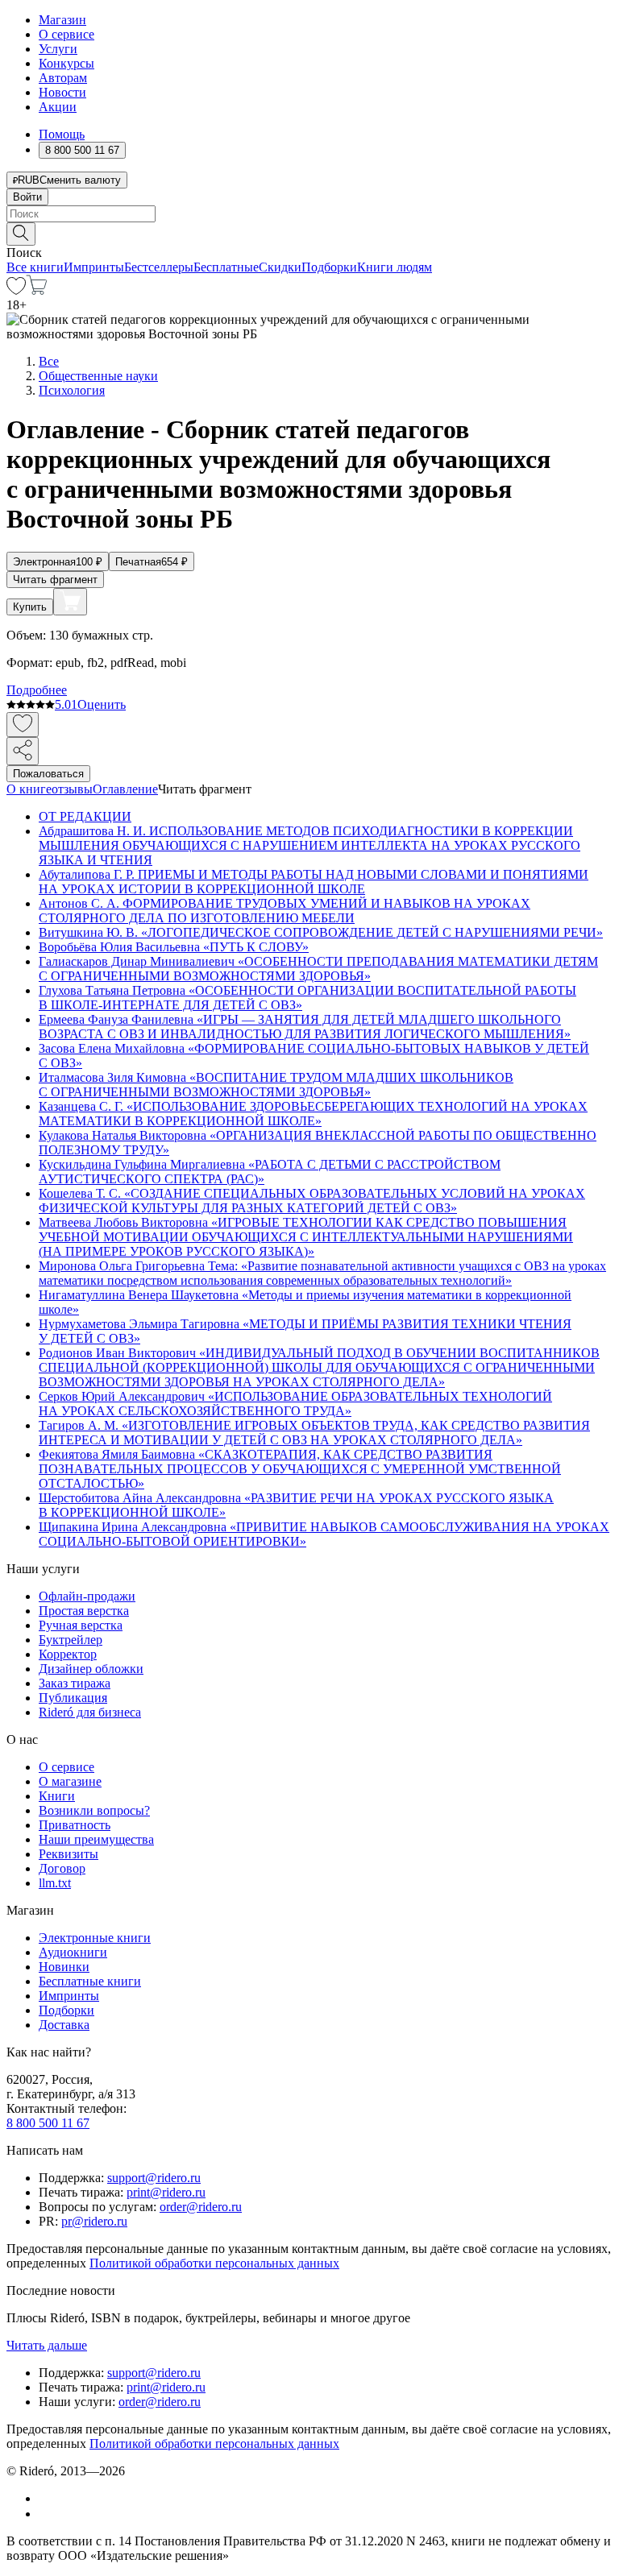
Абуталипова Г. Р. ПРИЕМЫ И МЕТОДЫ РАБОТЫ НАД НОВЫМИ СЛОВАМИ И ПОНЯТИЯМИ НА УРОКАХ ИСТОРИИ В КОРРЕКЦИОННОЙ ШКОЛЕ (314, 882)
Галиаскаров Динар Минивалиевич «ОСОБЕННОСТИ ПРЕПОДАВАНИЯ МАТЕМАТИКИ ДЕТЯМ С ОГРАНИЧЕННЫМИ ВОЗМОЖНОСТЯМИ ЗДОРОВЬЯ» (318, 969)
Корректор (68, 1654)
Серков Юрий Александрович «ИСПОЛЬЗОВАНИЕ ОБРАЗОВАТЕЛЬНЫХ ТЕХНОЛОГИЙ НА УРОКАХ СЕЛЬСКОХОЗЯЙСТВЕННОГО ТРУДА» (295, 1404)
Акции (58, 107)
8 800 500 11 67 (48, 2123)
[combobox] (309, 214)
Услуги (58, 49)
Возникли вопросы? (94, 1810)
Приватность (75, 1825)
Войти (27, 197)
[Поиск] (21, 234)
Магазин (62, 20)
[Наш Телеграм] (46, 2514)
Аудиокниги (73, 1952)
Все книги (35, 267)
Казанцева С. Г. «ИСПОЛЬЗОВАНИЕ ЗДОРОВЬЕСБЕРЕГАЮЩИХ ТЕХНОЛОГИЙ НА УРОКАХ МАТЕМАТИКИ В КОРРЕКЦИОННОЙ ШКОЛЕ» (313, 1114)
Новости (62, 92)
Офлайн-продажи (87, 1596)
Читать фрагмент (55, 580)
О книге (29, 789)
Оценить (102, 704)
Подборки (329, 267)
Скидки (280, 267)
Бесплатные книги (90, 1981)
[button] (309, 233)
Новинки (64, 1967)
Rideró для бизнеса (90, 1712)
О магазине (70, 1781)
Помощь (62, 134)
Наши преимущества (96, 1839)
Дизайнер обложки (91, 1669)
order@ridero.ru (201, 2207)
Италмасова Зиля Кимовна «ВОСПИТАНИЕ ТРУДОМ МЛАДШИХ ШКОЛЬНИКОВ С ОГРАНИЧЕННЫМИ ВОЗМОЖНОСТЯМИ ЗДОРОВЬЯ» (276, 1085)
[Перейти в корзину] (37, 290)
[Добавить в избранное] (23, 725)
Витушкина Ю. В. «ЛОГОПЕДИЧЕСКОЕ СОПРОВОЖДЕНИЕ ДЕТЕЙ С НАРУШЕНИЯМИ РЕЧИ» (321, 932)
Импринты (94, 267)
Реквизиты (69, 1854)
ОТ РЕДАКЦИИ (85, 816)
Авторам (63, 78)
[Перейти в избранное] (16, 290)
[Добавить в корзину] (70, 602)
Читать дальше (47, 2345)
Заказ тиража (75, 1683)
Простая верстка (84, 1611)
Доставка (64, 2025)
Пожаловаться (48, 774)
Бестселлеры (159, 267)
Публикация (73, 1698)
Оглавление (125, 789)
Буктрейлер (71, 1640)
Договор (62, 1868)
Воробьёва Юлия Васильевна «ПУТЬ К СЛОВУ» (174, 947)
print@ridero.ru (166, 2192)
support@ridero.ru (154, 2178)
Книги (57, 1796)
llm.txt (55, 1883)
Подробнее (37, 690)
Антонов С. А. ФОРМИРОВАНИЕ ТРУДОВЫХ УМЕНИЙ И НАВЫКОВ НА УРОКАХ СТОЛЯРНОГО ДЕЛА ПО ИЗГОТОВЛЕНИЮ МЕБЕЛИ (285, 911)
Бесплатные (226, 267)
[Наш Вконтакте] (47, 2498)
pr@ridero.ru (94, 2221)
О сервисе (66, 34)
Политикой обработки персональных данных (214, 2263)
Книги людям (395, 267)
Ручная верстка (81, 1625)
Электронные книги (95, 1938)
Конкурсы (66, 63)
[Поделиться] (23, 751)
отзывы (72, 789)
